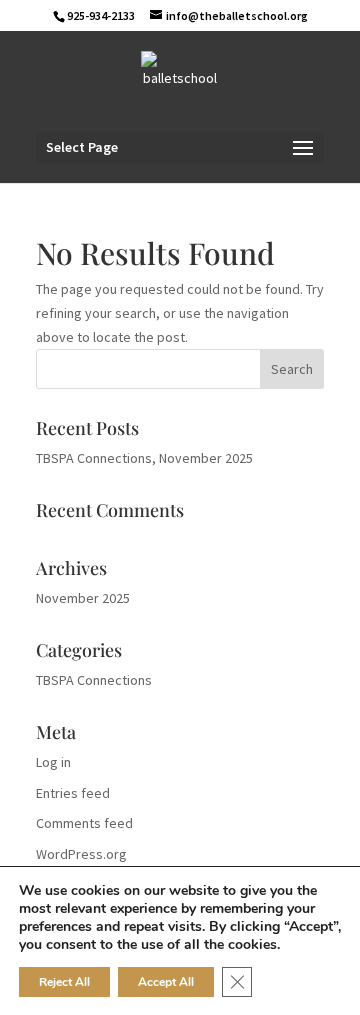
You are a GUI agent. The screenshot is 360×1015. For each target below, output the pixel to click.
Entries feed (73, 793)
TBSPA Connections (94, 680)
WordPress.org (81, 854)
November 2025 (83, 598)
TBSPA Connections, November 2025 (144, 458)
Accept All (166, 982)
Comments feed (84, 823)
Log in (53, 762)
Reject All (64, 982)
